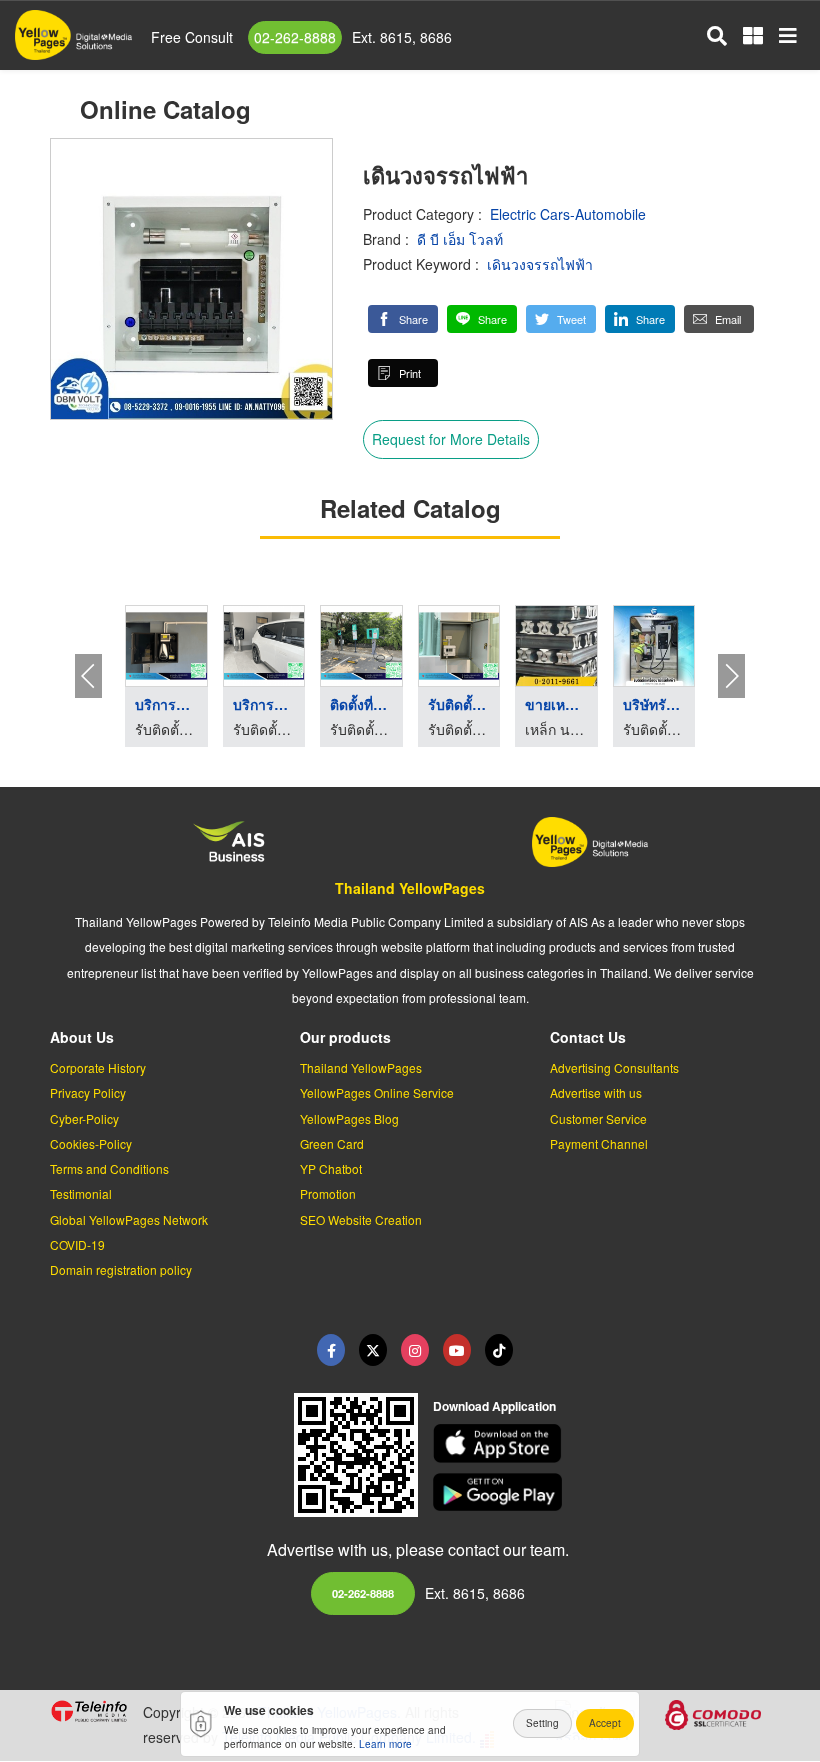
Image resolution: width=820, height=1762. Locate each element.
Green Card (332, 1143)
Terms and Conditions (109, 1168)
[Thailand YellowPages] (373, 1350)
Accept (605, 1723)
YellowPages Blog (349, 1118)
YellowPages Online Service (377, 1092)
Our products (345, 1037)
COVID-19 (77, 1244)
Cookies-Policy (91, 1143)
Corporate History (98, 1067)
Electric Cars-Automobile (568, 214)
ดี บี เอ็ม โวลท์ (460, 239)
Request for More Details (451, 439)
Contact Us (588, 1037)
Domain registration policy (121, 1269)
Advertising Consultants (614, 1067)
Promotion (328, 1193)
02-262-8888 (295, 37)
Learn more (385, 1744)
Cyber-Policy (84, 1118)
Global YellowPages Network (129, 1219)
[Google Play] (602, 1492)
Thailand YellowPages (410, 888)
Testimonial (81, 1193)
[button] (403, 319)
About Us (82, 1037)
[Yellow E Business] (331, 1350)
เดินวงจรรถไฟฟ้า (540, 264)
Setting (542, 1723)
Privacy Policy (88, 1092)
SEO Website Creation (361, 1219)
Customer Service (598, 1118)
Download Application (494, 1406)
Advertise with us (596, 1092)
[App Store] (602, 1443)
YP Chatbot (331, 1168)
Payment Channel (599, 1143)
